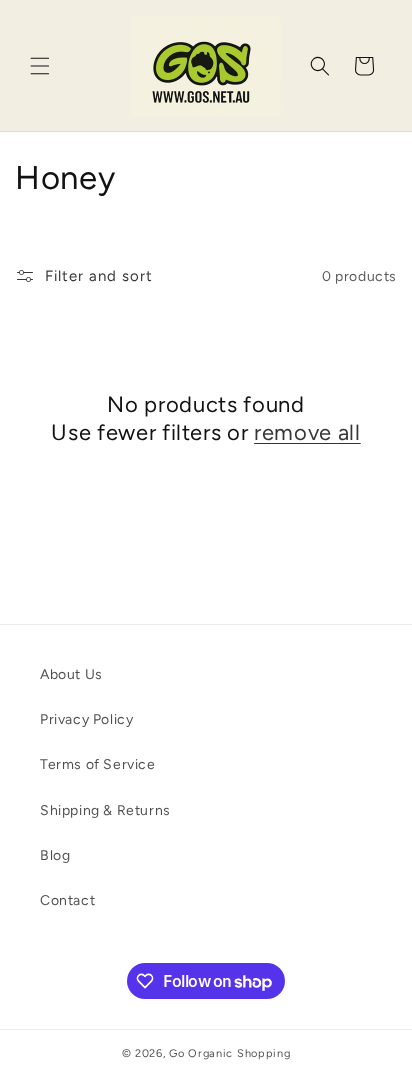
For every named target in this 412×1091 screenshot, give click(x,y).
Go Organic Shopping (229, 1053)
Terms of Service (98, 764)
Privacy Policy (86, 719)
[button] (40, 66)
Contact (67, 900)
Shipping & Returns (105, 810)
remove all (307, 432)
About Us (71, 674)
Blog (55, 855)
